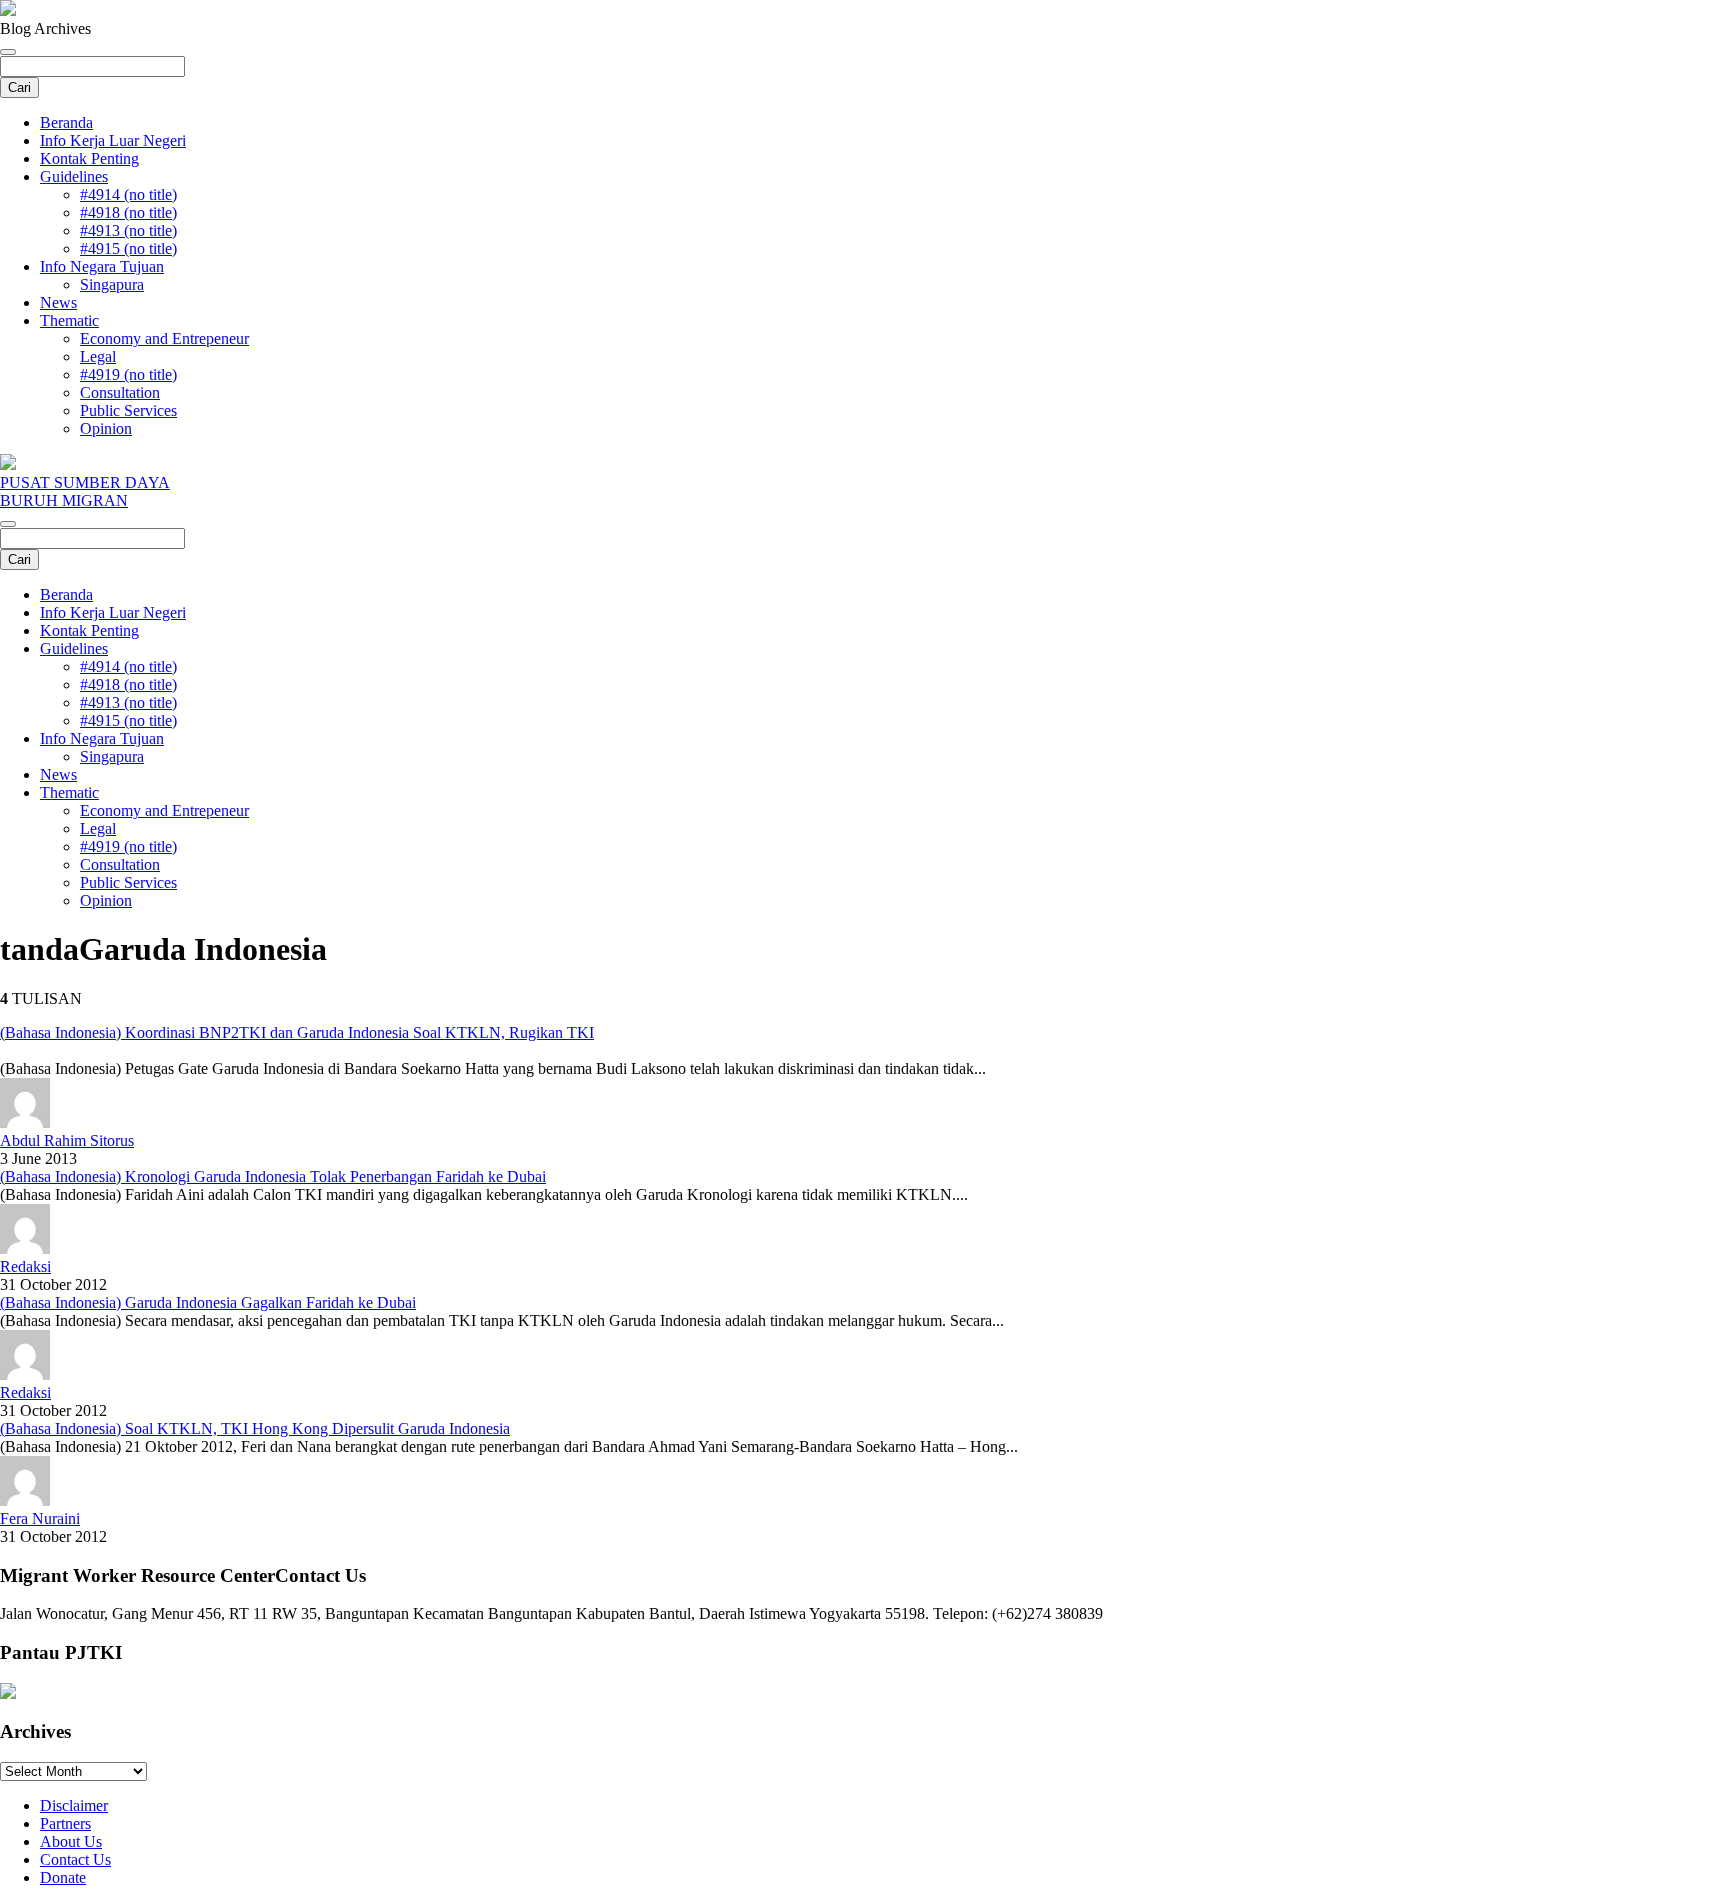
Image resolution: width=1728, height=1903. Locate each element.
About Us (71, 1841)
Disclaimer (74, 1805)
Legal (98, 356)
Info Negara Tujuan (102, 266)
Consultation (120, 392)
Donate (63, 1877)
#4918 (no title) (128, 212)
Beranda (66, 122)
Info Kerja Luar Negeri (113, 140)
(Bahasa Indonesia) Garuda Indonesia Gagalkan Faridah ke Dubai (208, 1302)
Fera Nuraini (40, 1518)
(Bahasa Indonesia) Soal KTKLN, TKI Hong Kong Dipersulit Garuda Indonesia (255, 1428)
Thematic (69, 320)
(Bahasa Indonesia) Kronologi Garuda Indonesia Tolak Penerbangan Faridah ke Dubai (273, 1176)
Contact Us (75, 1859)
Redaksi (25, 1266)
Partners (65, 1823)
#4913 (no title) (128, 230)
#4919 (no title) (128, 374)
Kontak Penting (89, 158)
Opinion (106, 428)
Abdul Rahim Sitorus (67, 1140)
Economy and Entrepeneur (164, 338)
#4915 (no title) (128, 248)
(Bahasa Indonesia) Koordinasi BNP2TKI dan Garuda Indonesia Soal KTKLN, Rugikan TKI (297, 1032)
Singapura (112, 284)
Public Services (128, 410)
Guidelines (74, 176)
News (58, 302)
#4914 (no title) (128, 194)
